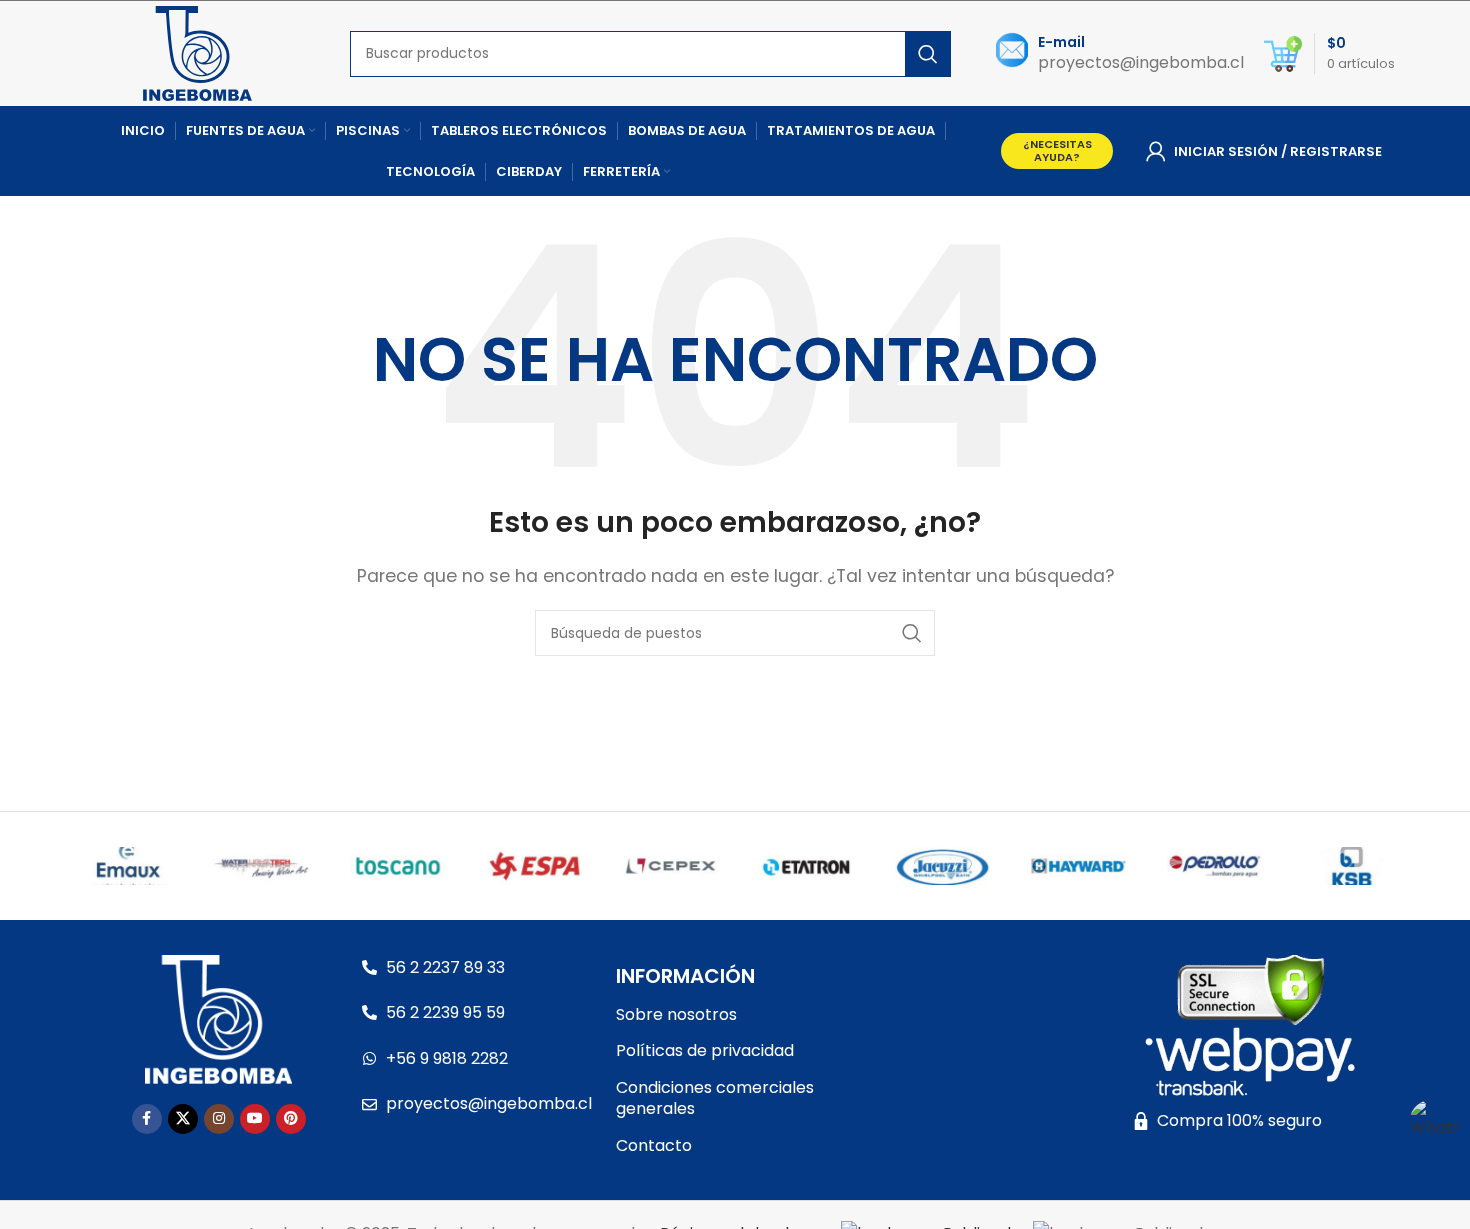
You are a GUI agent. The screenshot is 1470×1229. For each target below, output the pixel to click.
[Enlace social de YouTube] (255, 1119)
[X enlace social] (183, 1119)
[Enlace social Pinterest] (291, 1119)
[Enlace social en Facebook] (147, 1119)
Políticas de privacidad (705, 1050)
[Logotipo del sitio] (197, 52)
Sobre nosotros (676, 1014)
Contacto (654, 1145)
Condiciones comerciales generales (715, 1098)
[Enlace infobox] (1120, 53)
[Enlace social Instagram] (219, 1119)
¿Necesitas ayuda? (1057, 150)
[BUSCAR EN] (928, 54)
